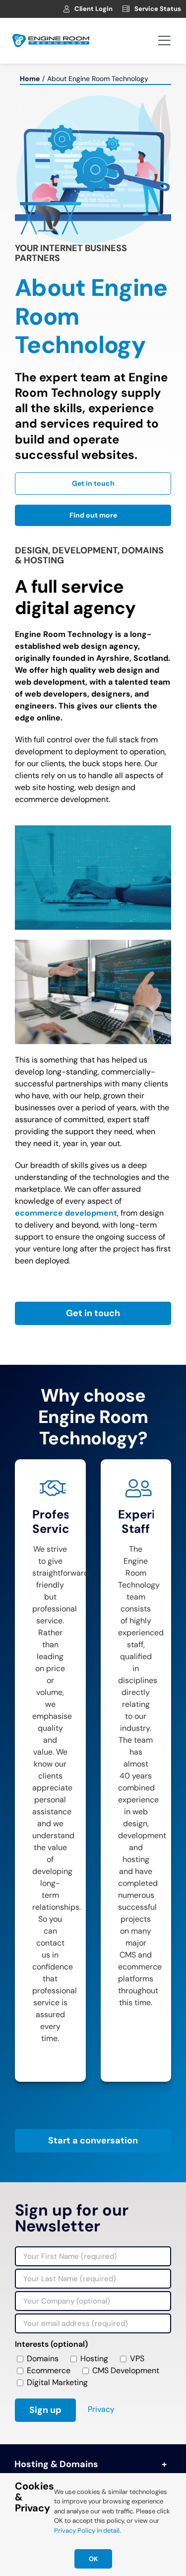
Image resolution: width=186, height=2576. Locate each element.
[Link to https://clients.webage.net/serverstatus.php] (126, 9)
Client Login (93, 9)
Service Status (158, 9)
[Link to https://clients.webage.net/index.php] (66, 9)
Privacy (101, 2409)
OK (93, 2559)
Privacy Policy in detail (87, 2531)
